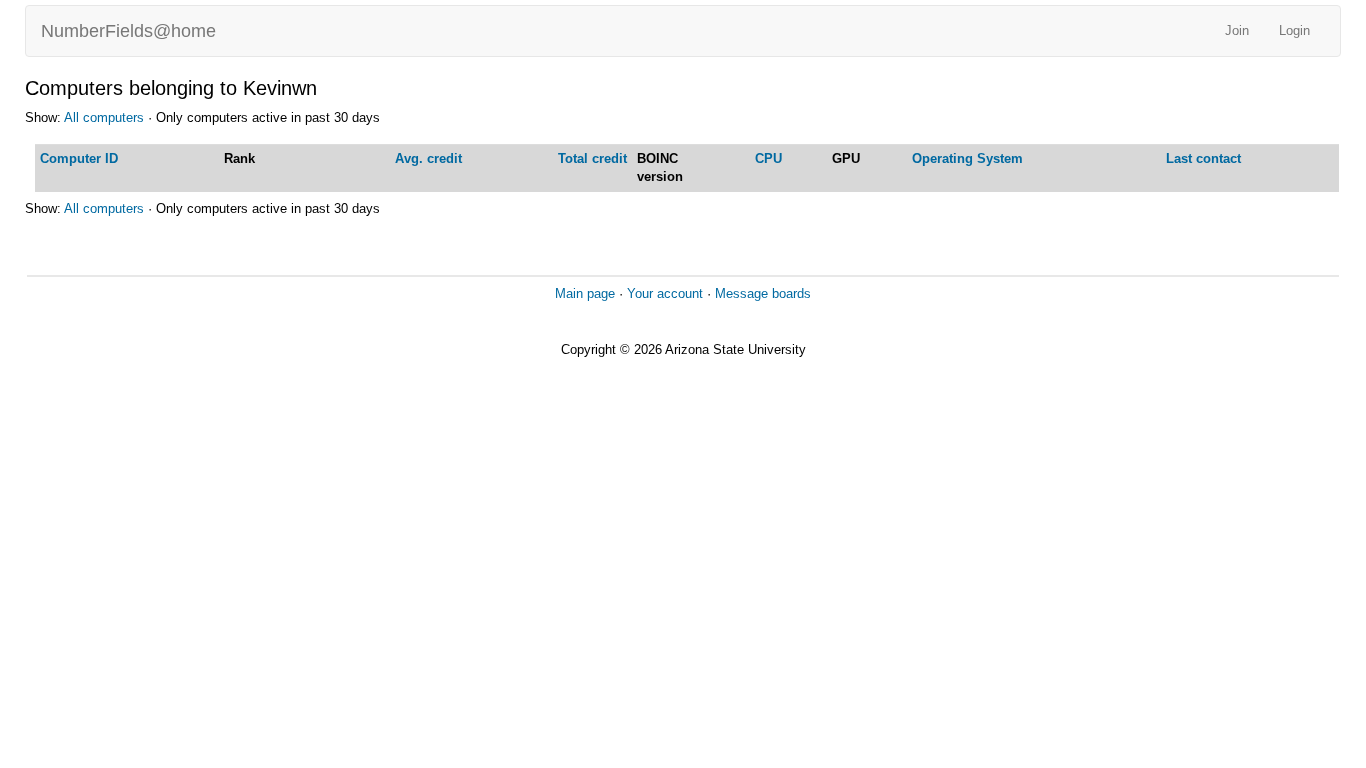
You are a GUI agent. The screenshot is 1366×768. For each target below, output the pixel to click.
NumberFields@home (128, 31)
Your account (665, 293)
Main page (585, 293)
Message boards (763, 293)
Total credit (592, 158)
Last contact (1203, 158)
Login (1294, 30)
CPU (768, 158)
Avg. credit (428, 158)
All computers (104, 117)
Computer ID (79, 158)
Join (1237, 30)
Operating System (967, 158)
